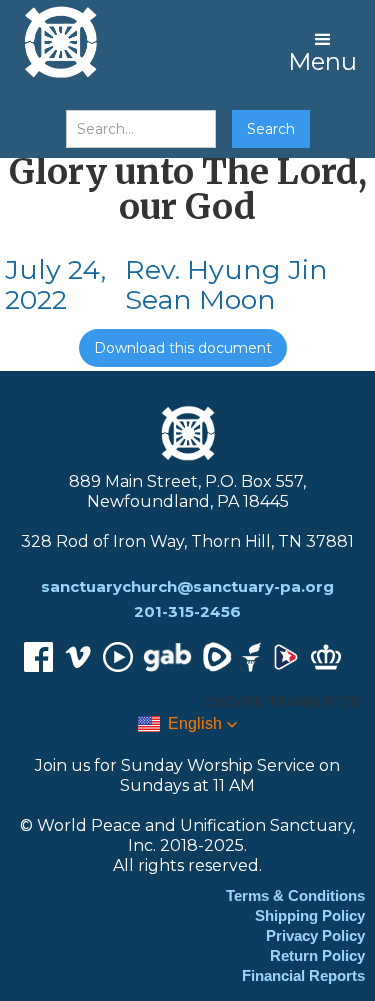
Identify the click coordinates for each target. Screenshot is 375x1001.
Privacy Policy (315, 935)
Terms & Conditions (295, 895)
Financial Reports (303, 975)
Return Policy (317, 955)
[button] (322, 50)
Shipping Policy (310, 915)
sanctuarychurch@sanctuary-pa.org (187, 586)
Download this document (183, 348)
